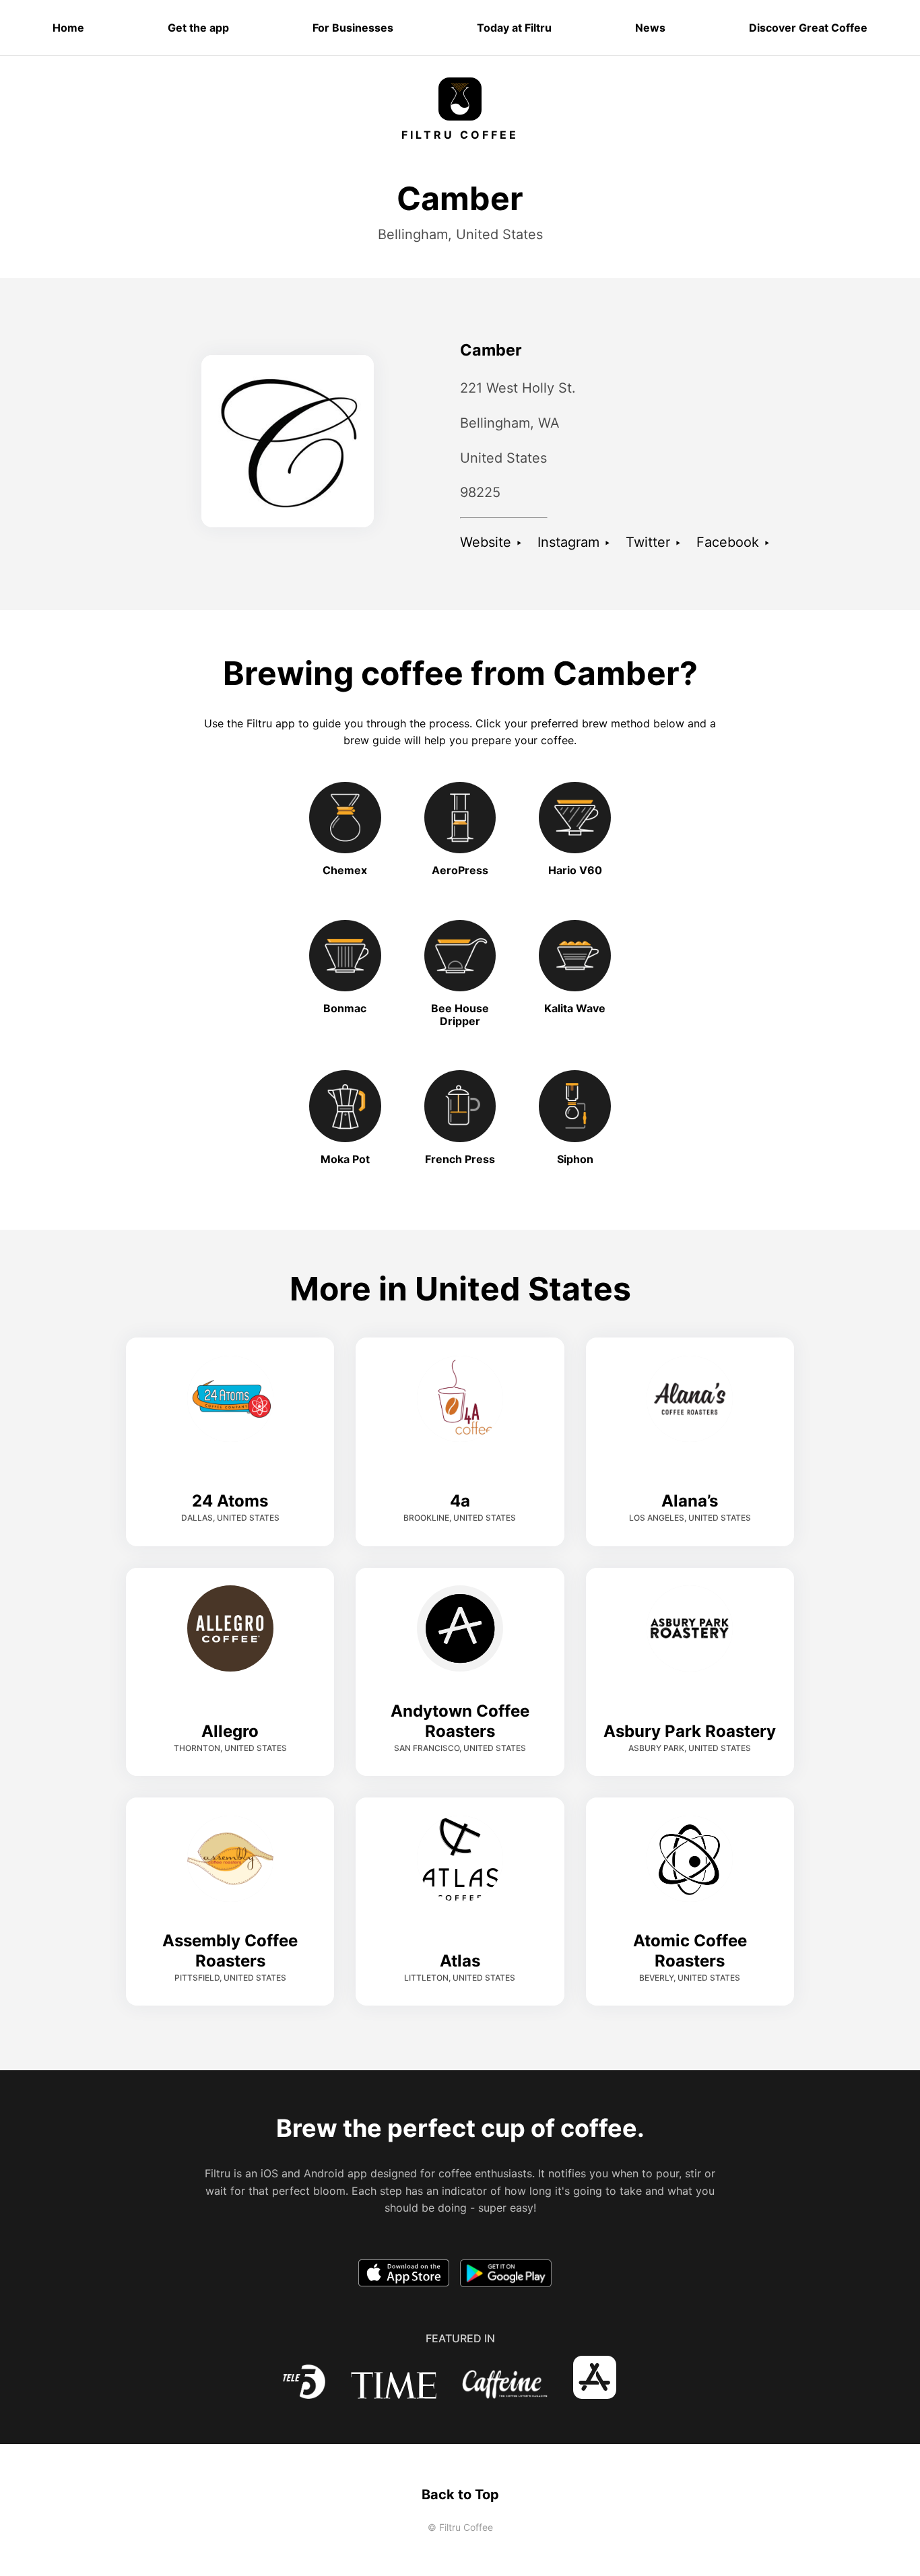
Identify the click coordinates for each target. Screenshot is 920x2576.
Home (68, 28)
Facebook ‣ (733, 542)
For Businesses (353, 28)
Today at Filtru (514, 28)
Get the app (198, 28)
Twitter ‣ (654, 542)
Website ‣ (491, 542)
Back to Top (460, 2495)
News (650, 28)
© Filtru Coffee (460, 2527)
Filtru (259, 723)
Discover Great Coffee (808, 28)
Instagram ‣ (574, 542)
